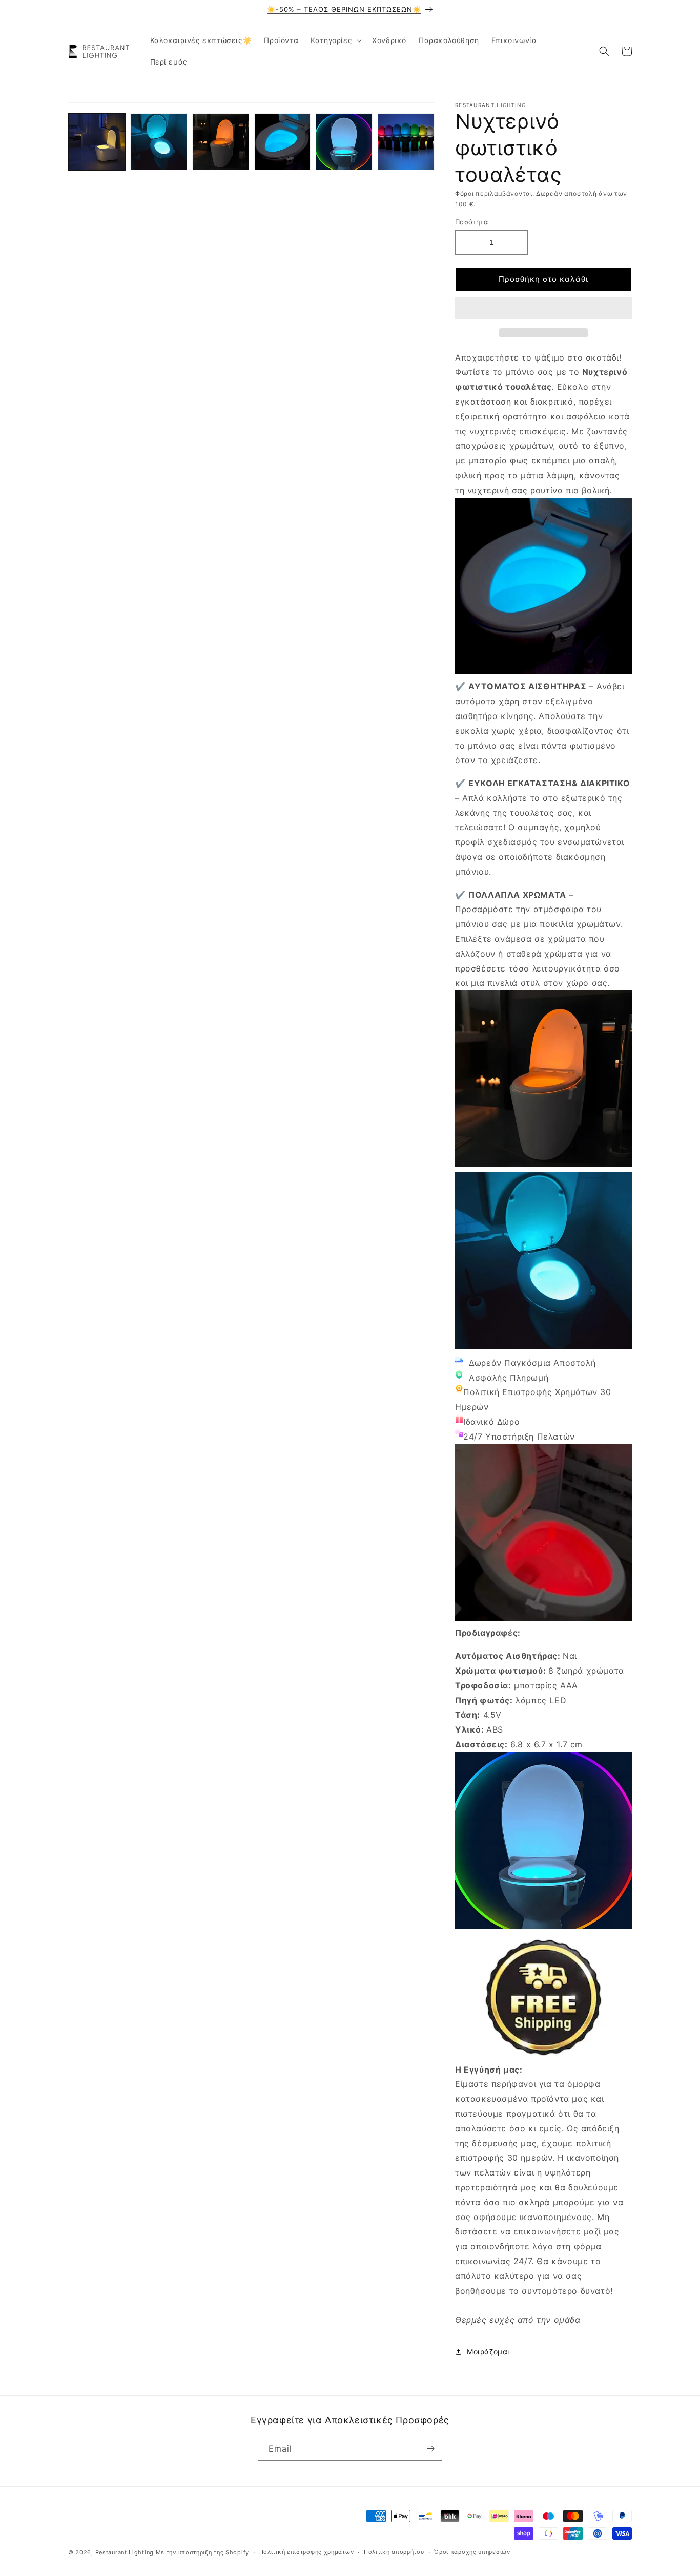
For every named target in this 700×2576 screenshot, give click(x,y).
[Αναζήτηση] (604, 51)
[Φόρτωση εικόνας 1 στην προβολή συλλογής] (97, 142)
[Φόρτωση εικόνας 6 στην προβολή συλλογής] (406, 142)
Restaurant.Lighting (125, 2552)
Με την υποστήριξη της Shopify (202, 2552)
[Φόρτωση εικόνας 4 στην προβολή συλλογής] (283, 142)
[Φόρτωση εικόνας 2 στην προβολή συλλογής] (159, 142)
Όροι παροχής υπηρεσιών (472, 2552)
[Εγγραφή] (430, 2449)
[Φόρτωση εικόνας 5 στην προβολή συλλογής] (344, 142)
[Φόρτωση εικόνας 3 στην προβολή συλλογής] (221, 142)
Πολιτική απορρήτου (394, 2552)
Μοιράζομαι (488, 2351)
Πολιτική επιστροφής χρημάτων (307, 2552)
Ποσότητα (471, 222)
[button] (543, 308)
